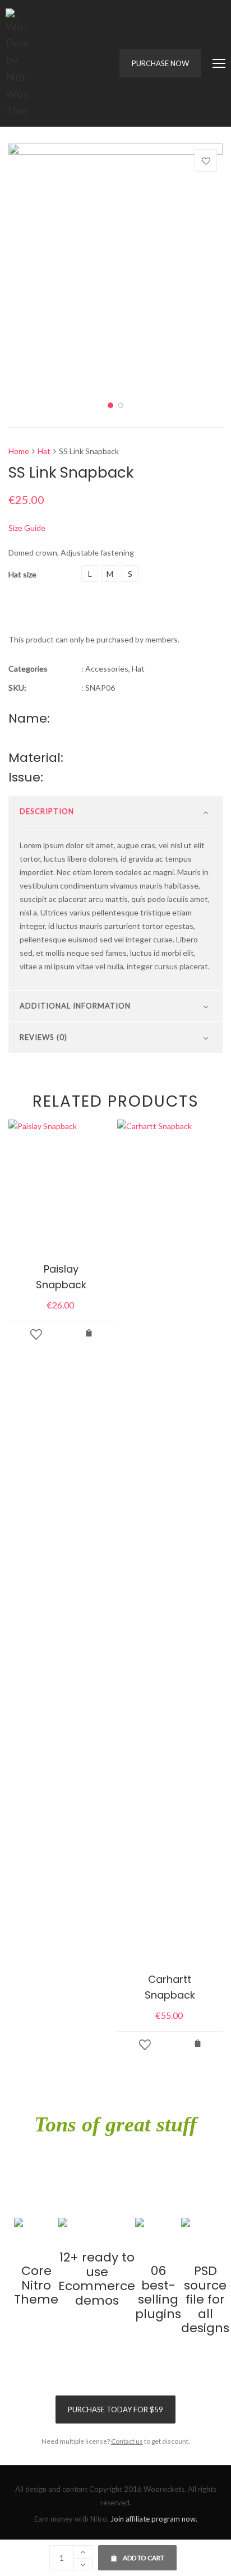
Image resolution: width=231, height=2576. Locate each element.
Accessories (107, 669)
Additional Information (75, 1006)
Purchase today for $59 (115, 2409)
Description (47, 811)
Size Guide (27, 528)
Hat (44, 451)
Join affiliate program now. (154, 2519)
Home (19, 451)
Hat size (22, 574)
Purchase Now (160, 63)
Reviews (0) (43, 1037)
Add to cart (137, 2554)
